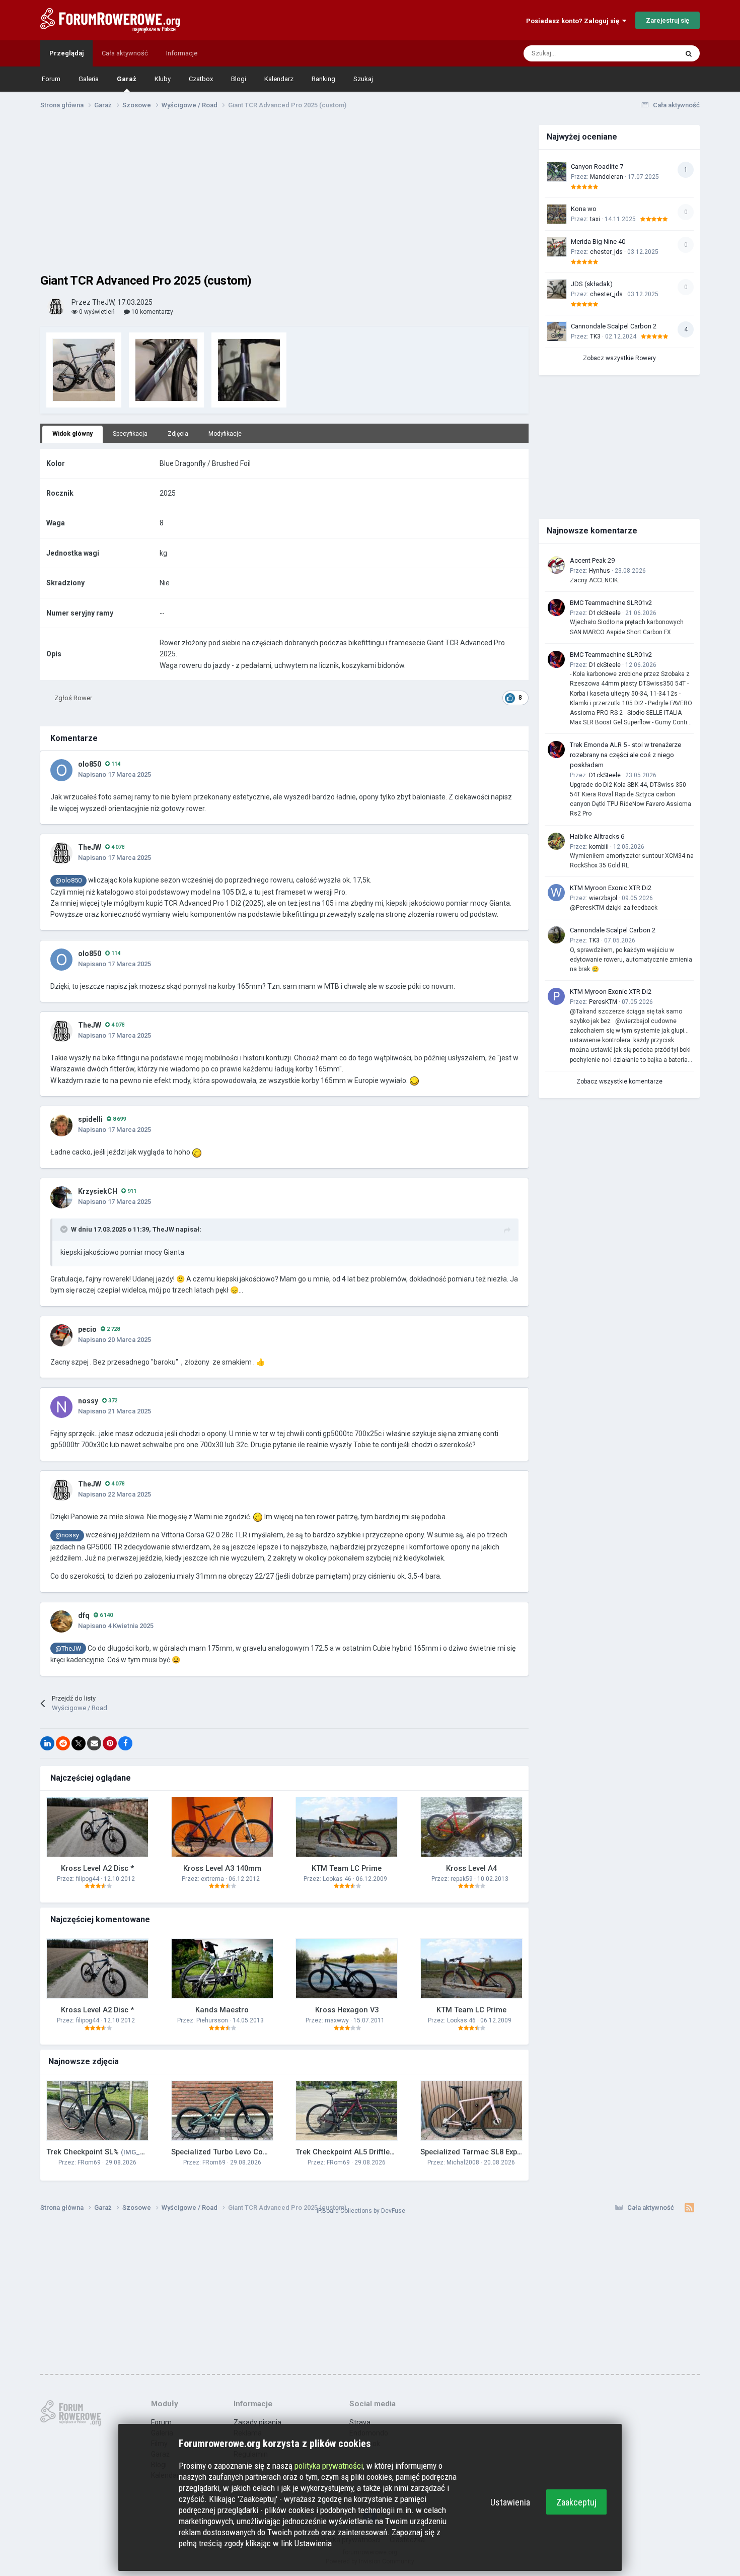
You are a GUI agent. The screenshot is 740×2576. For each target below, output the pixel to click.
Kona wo (584, 209)
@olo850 (68, 880)
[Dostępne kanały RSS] (689, 2208)
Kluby (163, 79)
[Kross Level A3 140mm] (222, 1827)
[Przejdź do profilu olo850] (61, 770)
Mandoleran (607, 177)
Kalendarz (279, 79)
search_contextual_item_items (621, 53)
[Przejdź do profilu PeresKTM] (556, 996)
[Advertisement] (284, 195)
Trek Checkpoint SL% (110, 2152)
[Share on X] (79, 1743)
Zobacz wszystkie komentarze (619, 1081)
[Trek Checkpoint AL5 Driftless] (347, 2111)
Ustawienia (510, 2502)
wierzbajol (603, 898)
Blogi (239, 79)
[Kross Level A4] (471, 1827)
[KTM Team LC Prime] (347, 1827)
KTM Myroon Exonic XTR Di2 (611, 888)
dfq (84, 1615)
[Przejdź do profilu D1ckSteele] (556, 607)
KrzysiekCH (98, 1191)
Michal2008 (463, 2162)
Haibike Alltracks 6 (597, 836)
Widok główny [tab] (72, 434)
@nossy (67, 1535)
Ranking (323, 79)
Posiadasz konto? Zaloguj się (574, 21)
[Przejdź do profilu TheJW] (56, 307)
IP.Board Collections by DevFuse (361, 2211)
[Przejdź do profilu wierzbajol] (556, 893)
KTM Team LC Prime (347, 1868)
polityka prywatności (329, 2466)
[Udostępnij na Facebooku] (125, 1743)
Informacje (182, 53)
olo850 (90, 764)
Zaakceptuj (576, 2502)
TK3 (595, 336)
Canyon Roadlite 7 (597, 166)
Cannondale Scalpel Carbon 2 (614, 326)
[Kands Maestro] (222, 1969)
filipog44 (88, 1879)
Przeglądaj (66, 53)
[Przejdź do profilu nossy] (61, 1407)
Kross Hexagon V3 (347, 2010)
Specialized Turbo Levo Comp (249, 2152)
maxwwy (337, 2020)
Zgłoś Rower (73, 698)
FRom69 (89, 2162)
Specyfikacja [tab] (130, 434)
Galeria (89, 79)
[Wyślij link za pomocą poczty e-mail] (94, 1743)
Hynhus (600, 571)
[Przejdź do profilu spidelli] (61, 1125)
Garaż (127, 79)
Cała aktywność (125, 53)
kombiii (599, 847)
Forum (51, 79)
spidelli (90, 1119)
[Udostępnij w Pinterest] (110, 1743)
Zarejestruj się (668, 20)
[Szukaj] (689, 53)
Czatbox (201, 79)
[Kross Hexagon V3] (347, 1969)
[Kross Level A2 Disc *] (97, 1827)
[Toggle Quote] (65, 1229)
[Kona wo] (557, 214)
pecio (87, 1329)
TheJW (90, 847)
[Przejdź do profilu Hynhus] (556, 565)
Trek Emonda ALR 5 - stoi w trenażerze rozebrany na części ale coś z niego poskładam (625, 755)
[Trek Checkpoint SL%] (97, 2111)
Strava (360, 2422)
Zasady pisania (257, 2422)
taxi (595, 219)
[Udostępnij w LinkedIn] (47, 1743)
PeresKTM (603, 1002)
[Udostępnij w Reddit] (63, 1743)
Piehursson (212, 2020)
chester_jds (606, 252)
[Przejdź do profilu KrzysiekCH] (61, 1197)
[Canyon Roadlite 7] (557, 172)
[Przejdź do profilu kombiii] (556, 841)
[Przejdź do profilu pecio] (61, 1335)
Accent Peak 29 (592, 560)
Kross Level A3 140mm (222, 1868)
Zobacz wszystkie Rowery (619, 358)
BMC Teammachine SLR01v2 (611, 603)
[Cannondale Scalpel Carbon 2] (557, 331)
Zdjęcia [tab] (178, 434)
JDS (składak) (592, 284)
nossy (88, 1401)
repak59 (462, 1879)
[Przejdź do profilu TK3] (556, 935)
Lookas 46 (337, 1879)
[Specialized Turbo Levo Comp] (222, 2111)
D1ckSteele (605, 613)
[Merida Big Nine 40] (557, 247)
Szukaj (363, 79)
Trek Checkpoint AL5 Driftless (382, 2152)
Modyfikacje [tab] (225, 434)
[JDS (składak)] (557, 289)
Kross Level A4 (471, 1868)
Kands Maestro (222, 2010)
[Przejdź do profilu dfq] (61, 1621)
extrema (212, 1879)
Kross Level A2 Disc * (97, 1868)
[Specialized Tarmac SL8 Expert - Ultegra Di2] (471, 2111)
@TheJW (68, 1648)
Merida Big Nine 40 (598, 242)
